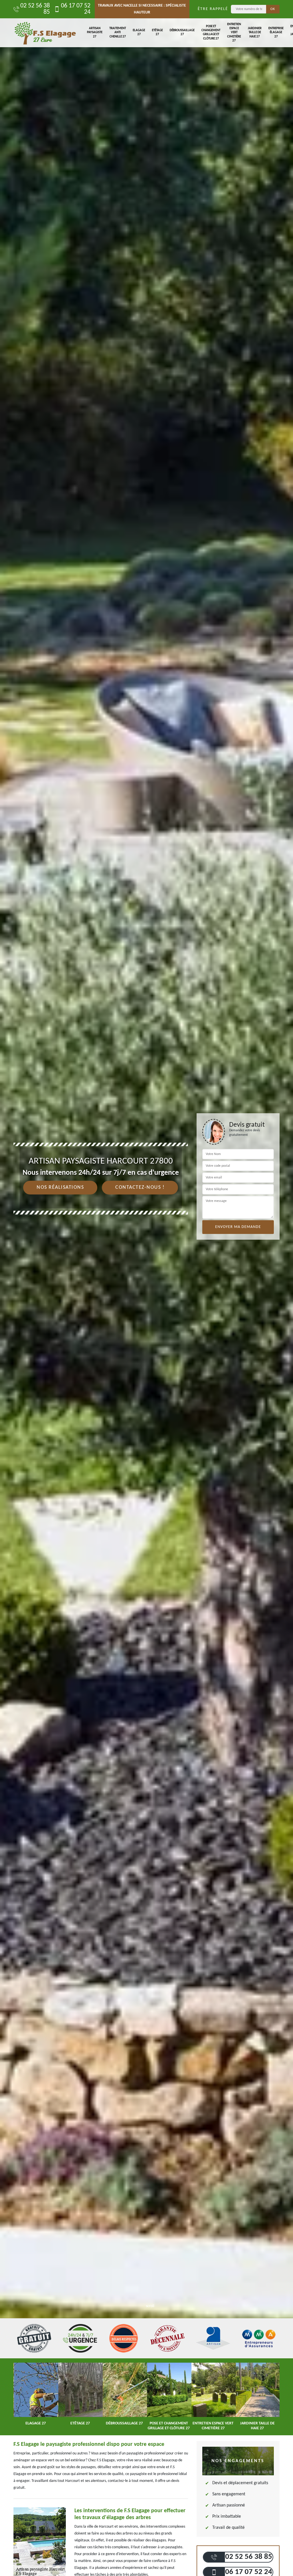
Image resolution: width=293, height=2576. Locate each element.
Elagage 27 (139, 32)
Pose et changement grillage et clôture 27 (211, 33)
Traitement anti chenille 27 (118, 33)
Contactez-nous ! (140, 1187)
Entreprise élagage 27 (276, 33)
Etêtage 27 (157, 32)
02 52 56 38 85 (35, 9)
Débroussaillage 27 (182, 32)
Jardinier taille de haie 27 (255, 33)
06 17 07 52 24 (76, 9)
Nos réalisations (60, 1187)
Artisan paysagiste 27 (95, 33)
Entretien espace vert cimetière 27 (234, 33)
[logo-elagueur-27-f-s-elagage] (45, 33)
